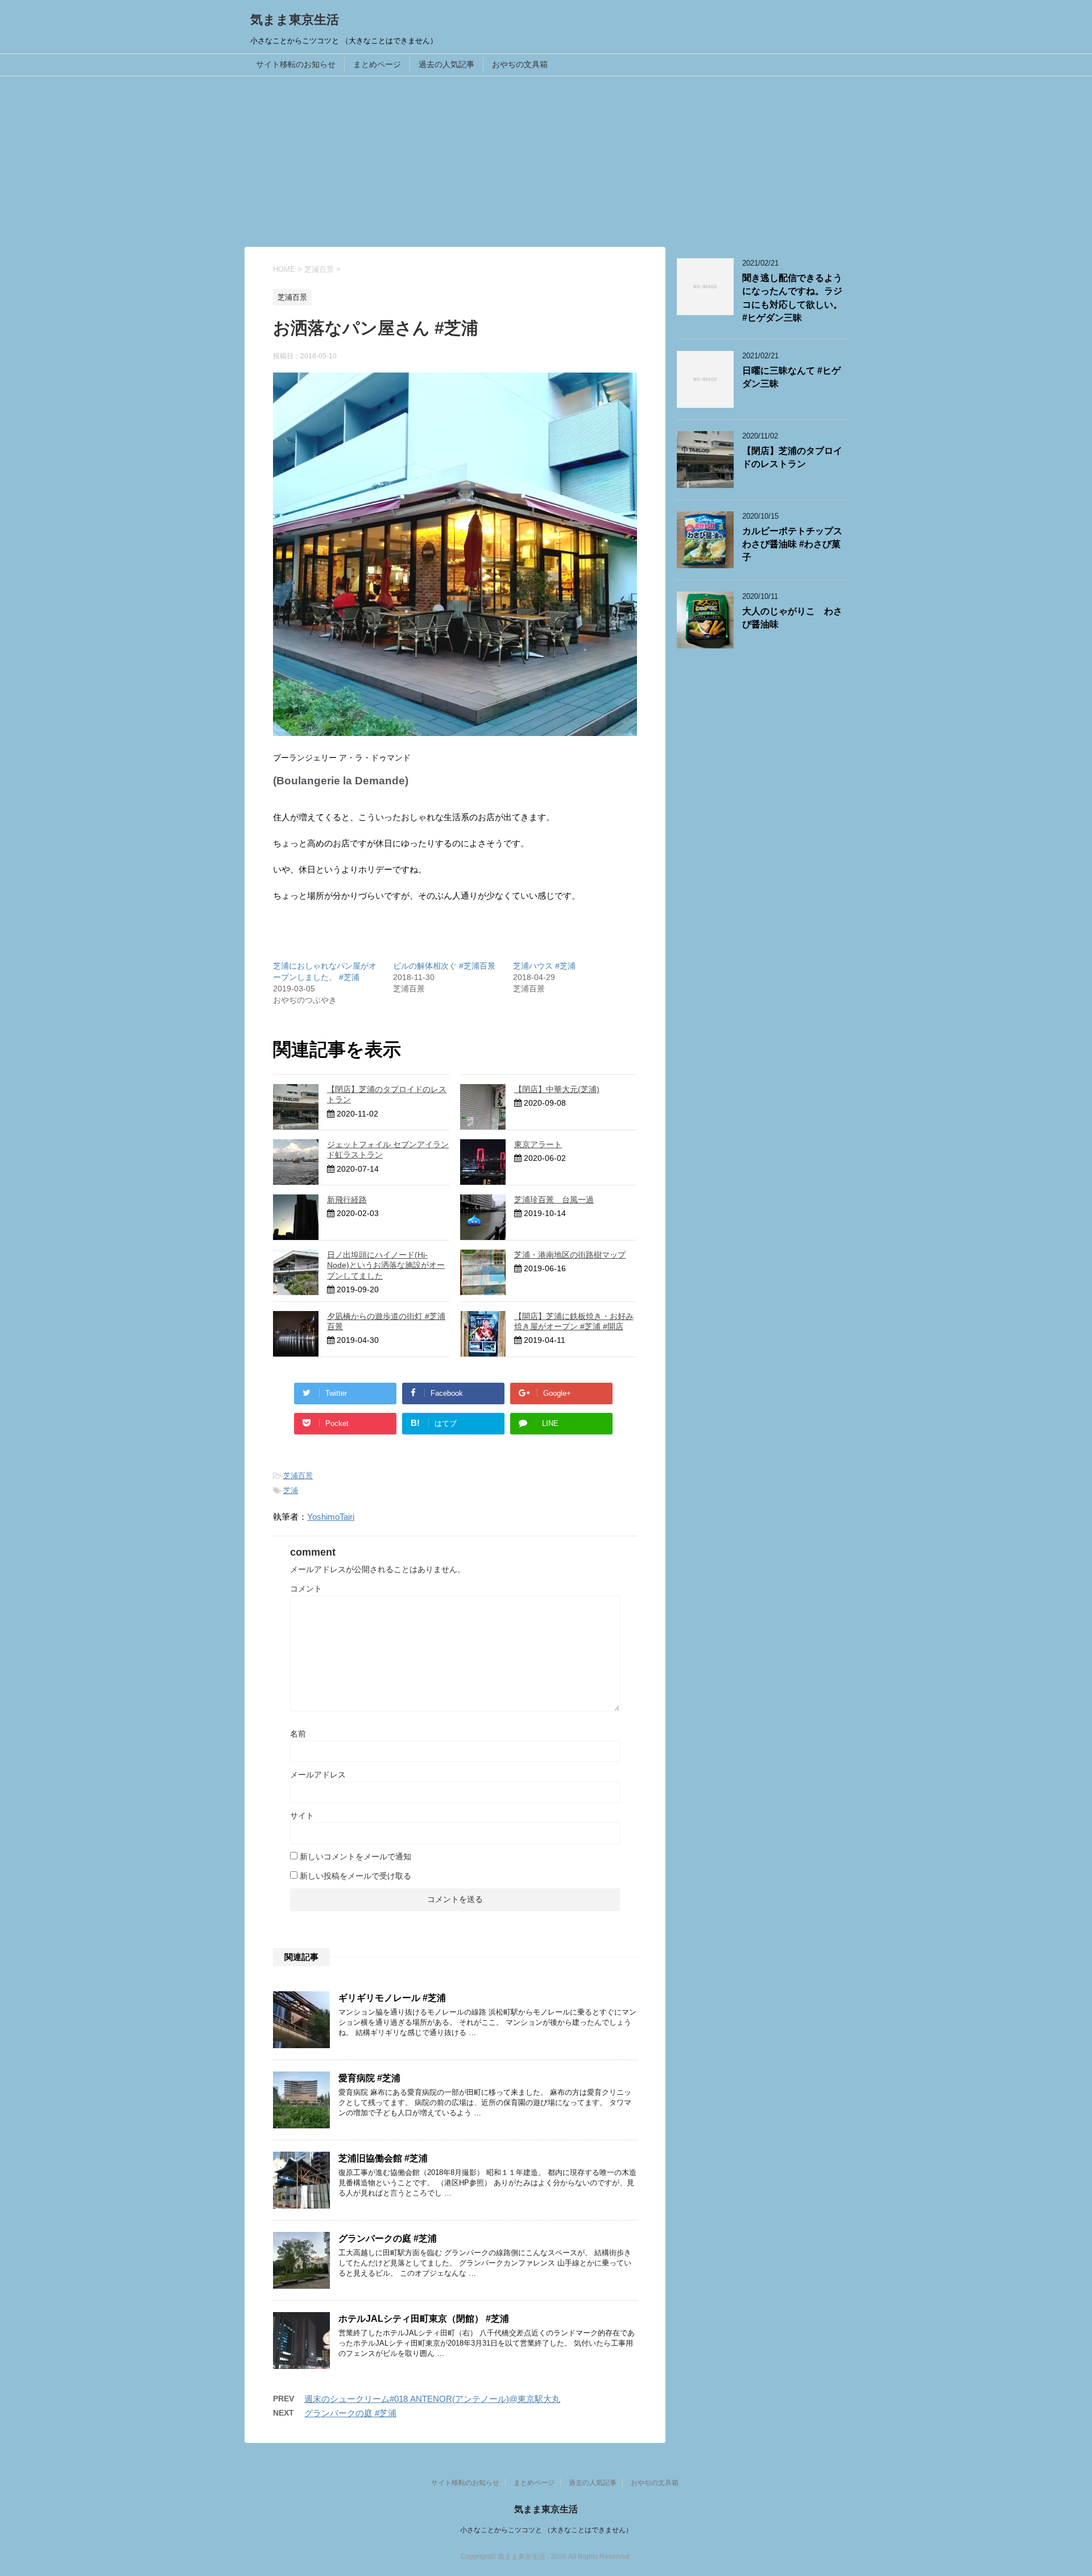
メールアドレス (318, 1775)
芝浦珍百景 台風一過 (554, 1200)
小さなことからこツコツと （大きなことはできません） (546, 2530)
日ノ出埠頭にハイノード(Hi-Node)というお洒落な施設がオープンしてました (386, 1265)
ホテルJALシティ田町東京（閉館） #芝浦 (424, 2319)
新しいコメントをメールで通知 (355, 1856)
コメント (306, 1589)
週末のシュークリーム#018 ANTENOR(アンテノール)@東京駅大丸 (432, 2399)
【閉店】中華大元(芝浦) (557, 1089)
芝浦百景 (298, 1476)
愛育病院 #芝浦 (369, 2078)
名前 (298, 1734)
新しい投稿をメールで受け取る (355, 1876)
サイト (302, 1816)
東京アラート (538, 1144)
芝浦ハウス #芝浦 (544, 966)
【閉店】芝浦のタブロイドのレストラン (792, 457)
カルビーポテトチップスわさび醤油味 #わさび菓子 (792, 544)
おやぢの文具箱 (520, 64)
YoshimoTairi (331, 1517)
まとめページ (377, 64)
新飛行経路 (347, 1200)
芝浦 (291, 1490)
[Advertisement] (546, 162)
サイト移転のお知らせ (296, 64)
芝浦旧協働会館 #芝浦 (383, 2158)
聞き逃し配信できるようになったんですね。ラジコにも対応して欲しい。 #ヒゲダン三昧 (792, 298)
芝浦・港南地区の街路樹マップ (570, 1255)
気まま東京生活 (295, 20)
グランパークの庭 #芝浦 (388, 2238)
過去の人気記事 (446, 64)
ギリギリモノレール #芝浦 (392, 1998)
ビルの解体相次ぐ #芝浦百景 (444, 966)
